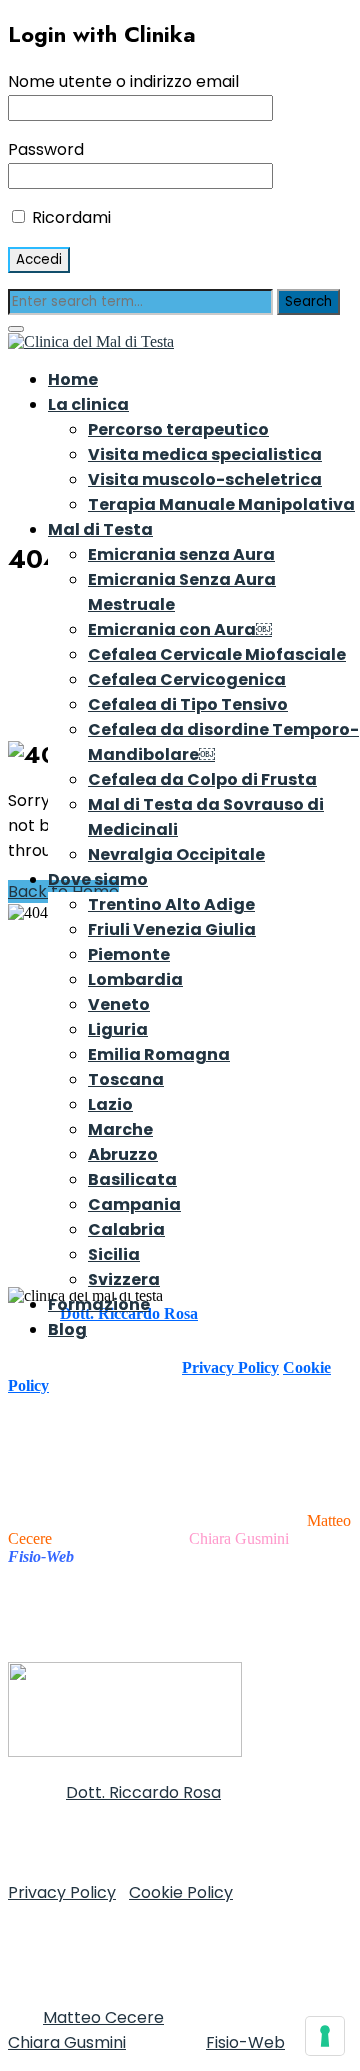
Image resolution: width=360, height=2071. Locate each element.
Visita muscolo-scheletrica (205, 479)
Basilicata (132, 1179)
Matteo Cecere (103, 2017)
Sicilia (114, 1254)
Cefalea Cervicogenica (187, 679)
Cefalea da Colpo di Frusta (202, 779)
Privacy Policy (230, 1367)
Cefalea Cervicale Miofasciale (217, 654)
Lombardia (135, 979)
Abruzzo (123, 1154)
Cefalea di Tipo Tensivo (188, 704)
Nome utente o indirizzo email (123, 81)
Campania (134, 1204)
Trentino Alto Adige (171, 904)
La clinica (88, 404)
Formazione (99, 1304)
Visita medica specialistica (205, 454)
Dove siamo (98, 879)
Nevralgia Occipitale (176, 854)
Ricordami (69, 217)
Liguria (118, 1029)
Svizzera (124, 1279)
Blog (67, 1329)
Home (73, 379)
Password (46, 149)
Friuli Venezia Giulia (172, 929)
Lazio (110, 1104)
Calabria (126, 1229)
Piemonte (129, 954)
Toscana (126, 1079)
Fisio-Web (245, 2042)
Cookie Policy (181, 1892)
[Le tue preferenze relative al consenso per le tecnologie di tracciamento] (325, 2036)
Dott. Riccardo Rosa (143, 1792)
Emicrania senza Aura (181, 554)
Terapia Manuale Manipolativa (221, 504)
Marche (120, 1129)
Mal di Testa (100, 529)
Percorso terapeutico (178, 429)
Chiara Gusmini (239, 1538)
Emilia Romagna (159, 1054)
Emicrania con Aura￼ (180, 629)
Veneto (119, 1004)
